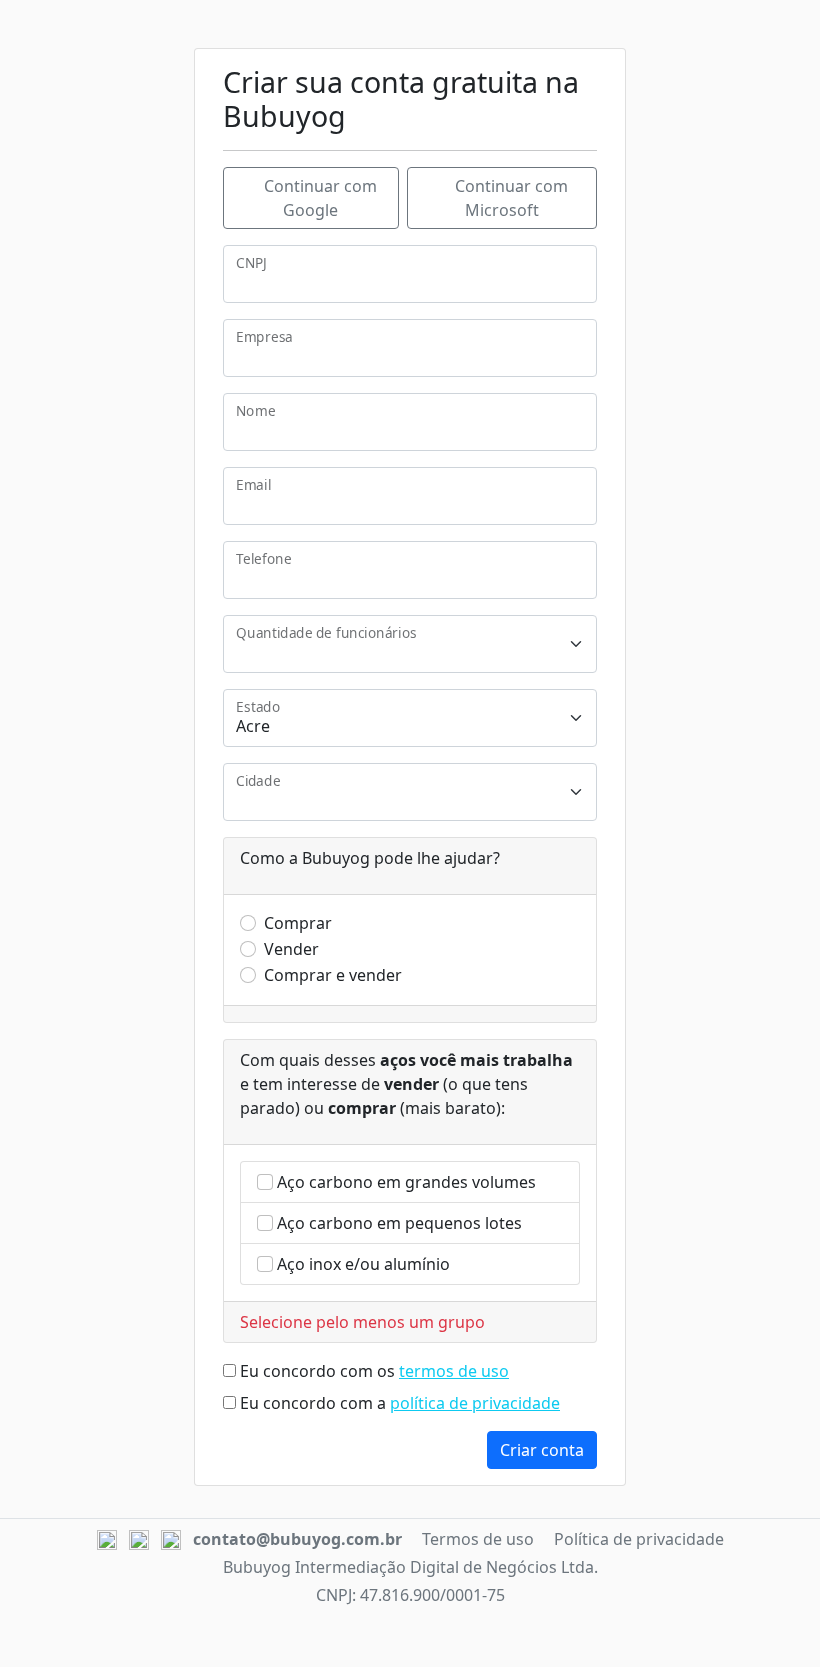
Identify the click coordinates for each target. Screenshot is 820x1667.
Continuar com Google (318, 198)
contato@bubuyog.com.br (297, 1539)
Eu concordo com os (374, 1371)
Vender (291, 949)
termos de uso (454, 1371)
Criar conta (542, 1450)
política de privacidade (475, 1403)
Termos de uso (478, 1539)
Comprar (298, 923)
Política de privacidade (639, 1539)
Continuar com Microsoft (509, 198)
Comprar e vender (333, 975)
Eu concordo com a (400, 1403)
